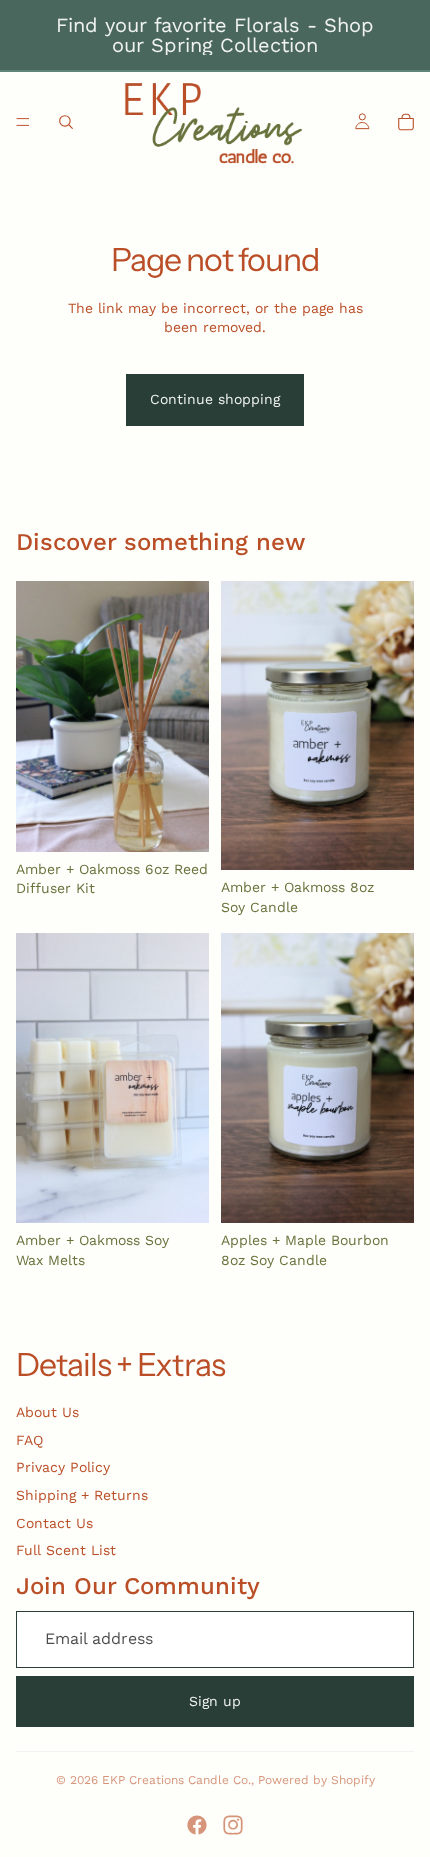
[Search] (66, 122)
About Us (47, 1412)
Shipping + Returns (82, 1495)
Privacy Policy (63, 1467)
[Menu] (23, 122)
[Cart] (406, 122)
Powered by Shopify (316, 1780)
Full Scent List (66, 1550)
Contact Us (54, 1523)
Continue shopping (215, 399)
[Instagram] (233, 1825)
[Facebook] (197, 1825)
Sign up (215, 1701)
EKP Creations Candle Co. (176, 1780)
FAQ (29, 1440)
